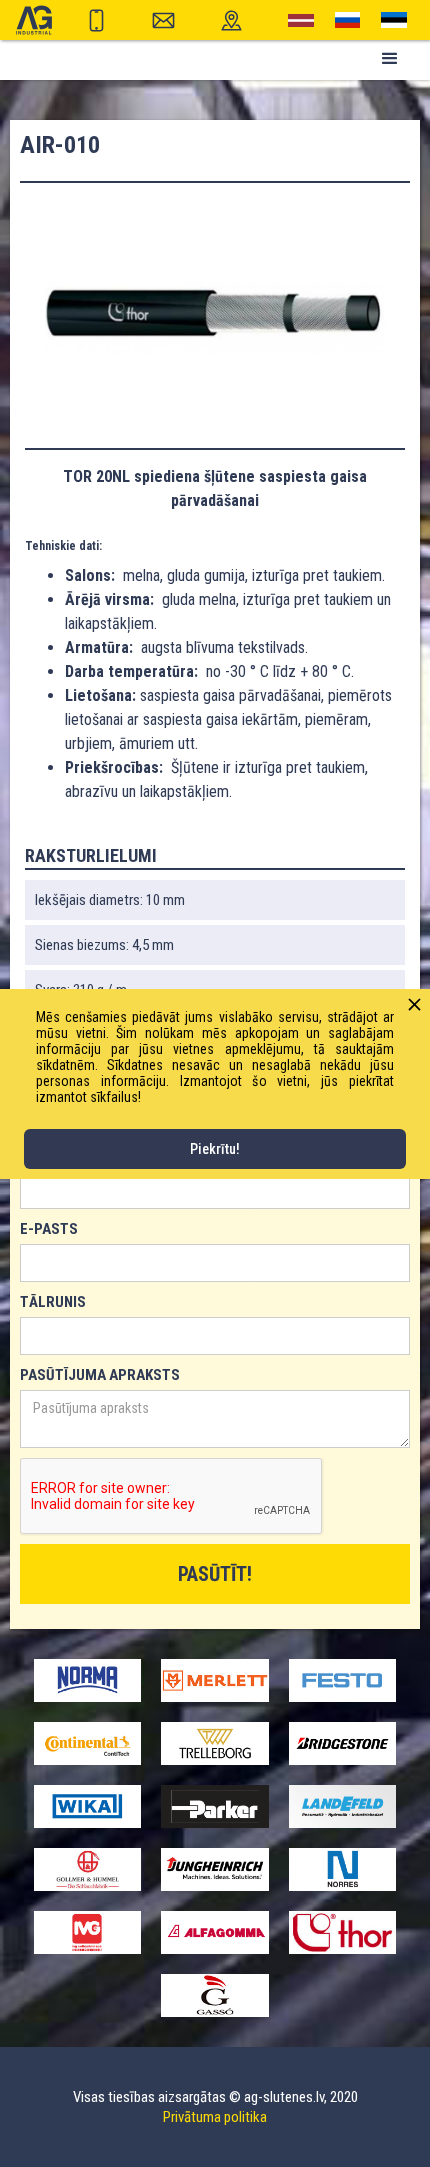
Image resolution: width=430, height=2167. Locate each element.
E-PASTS (49, 1229)
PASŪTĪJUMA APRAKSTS (100, 1375)
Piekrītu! (215, 1149)
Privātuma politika (215, 2117)
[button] (390, 59)
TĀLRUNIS (53, 1302)
